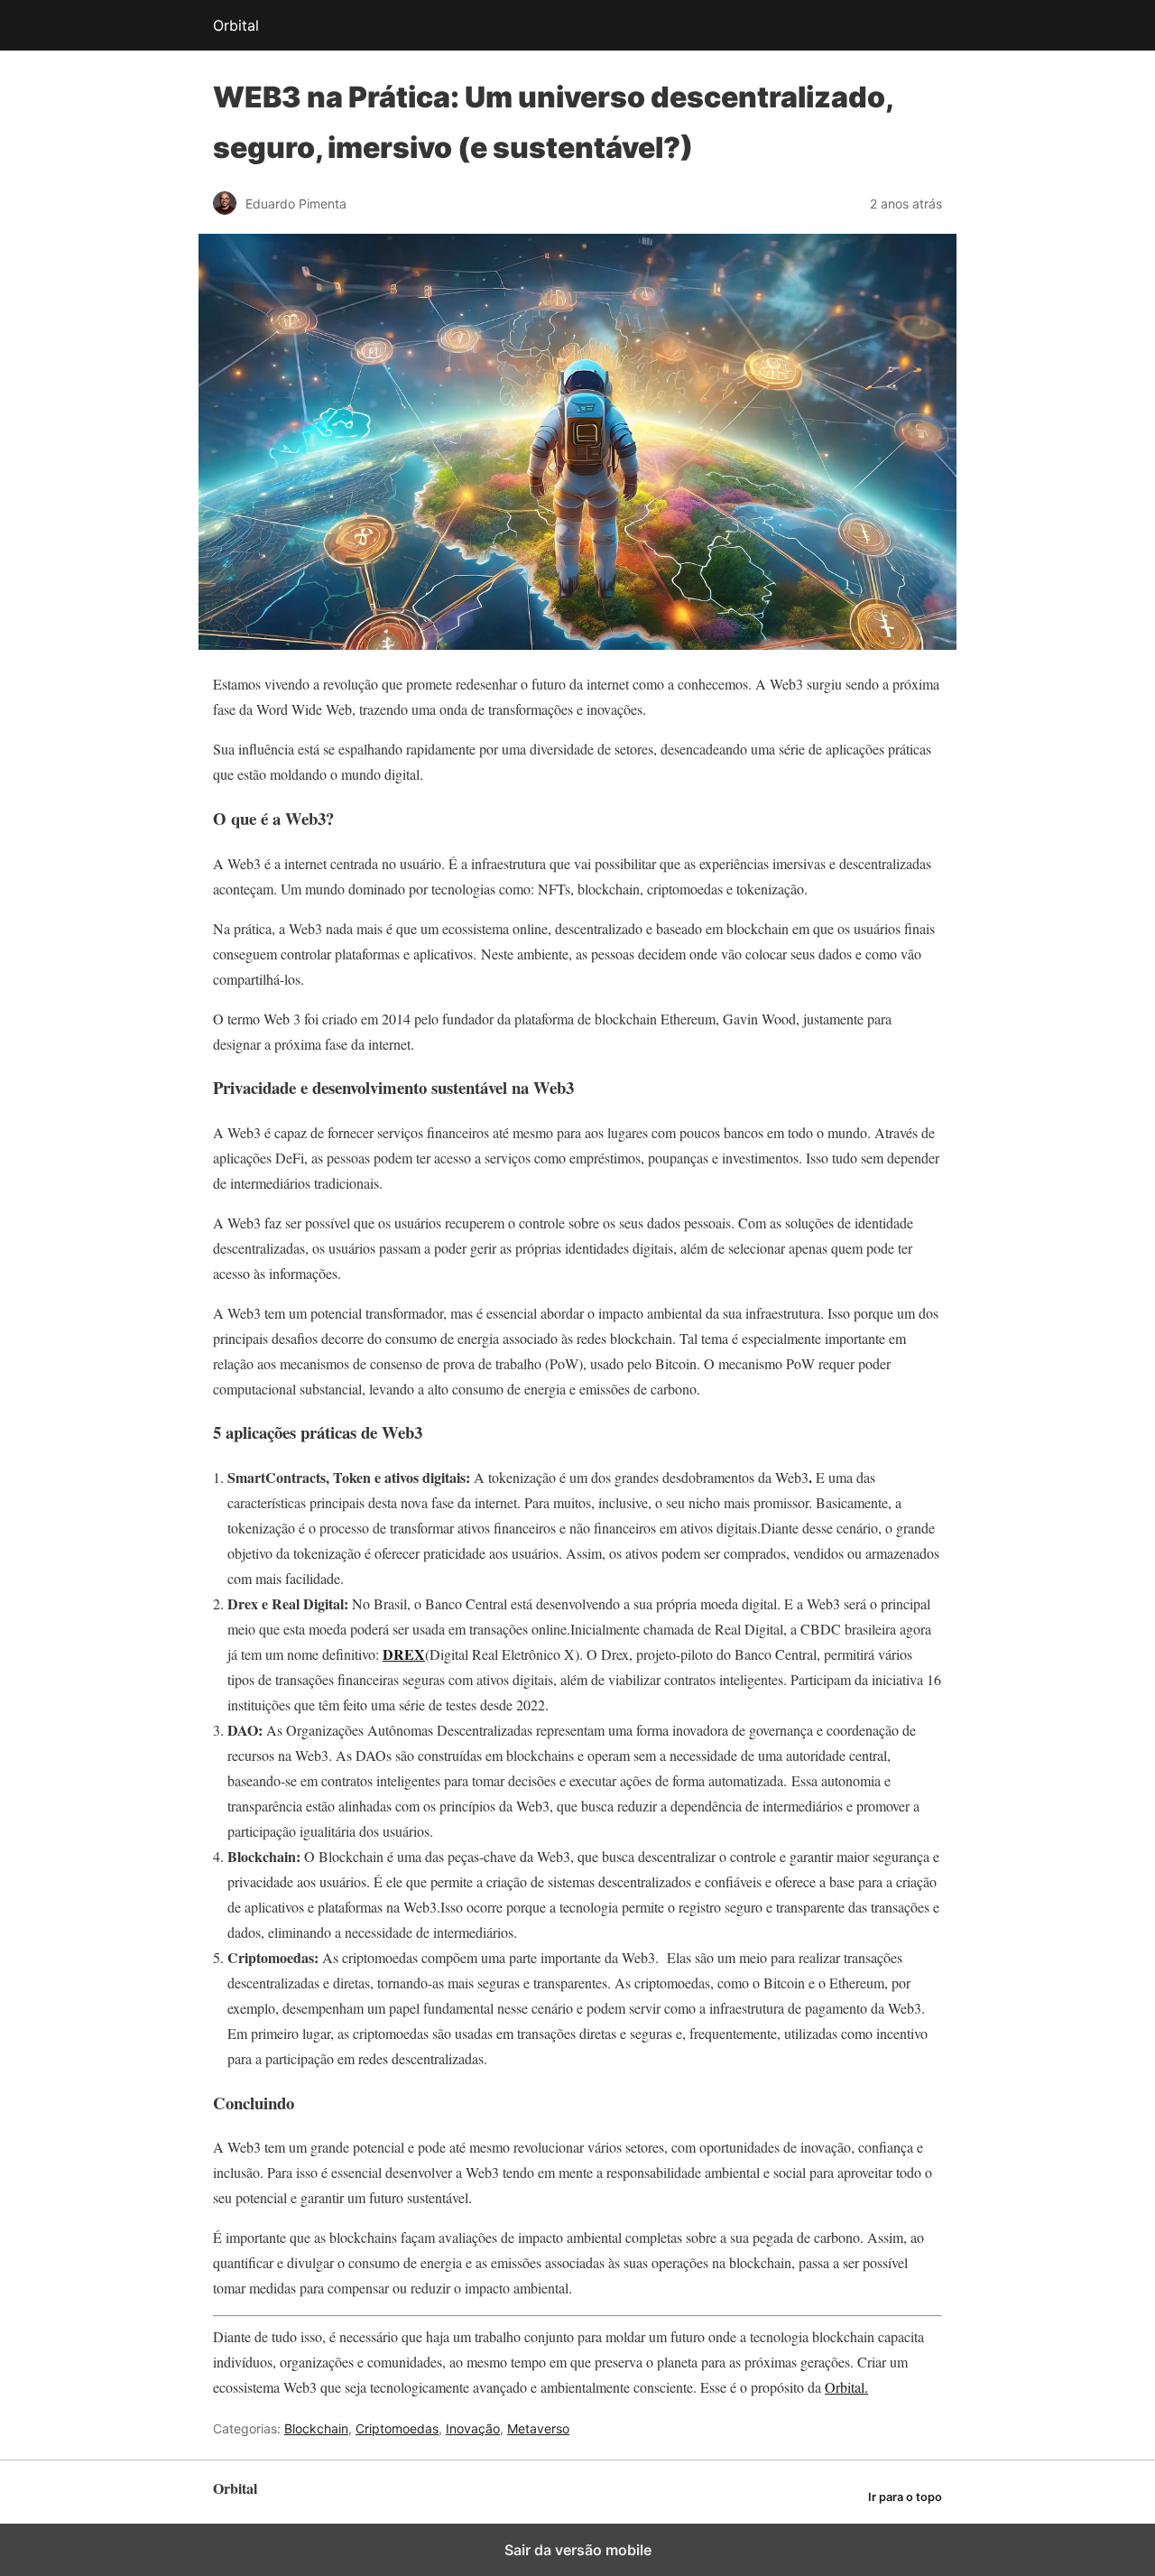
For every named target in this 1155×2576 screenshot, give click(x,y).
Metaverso (538, 2428)
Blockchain (316, 2428)
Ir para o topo (905, 2497)
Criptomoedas (397, 2428)
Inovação (473, 2428)
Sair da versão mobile (578, 2550)
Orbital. (846, 2387)
